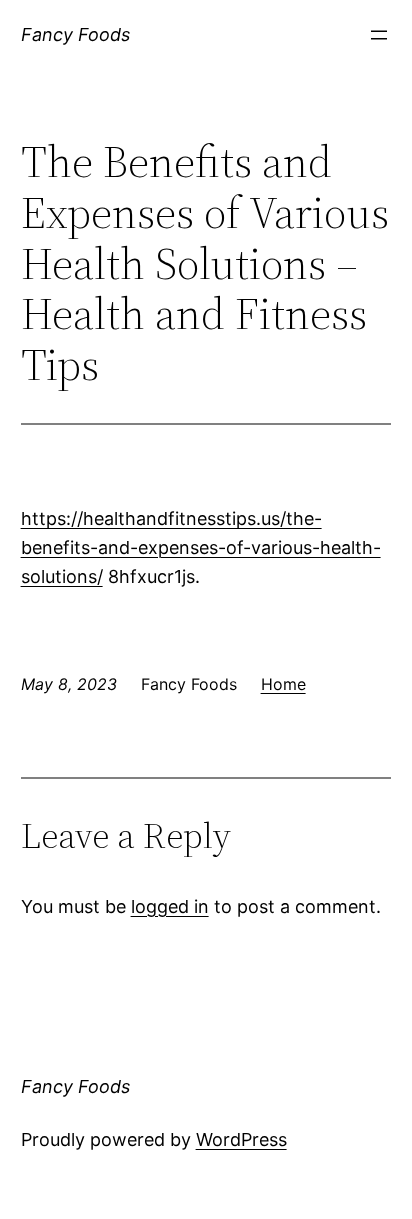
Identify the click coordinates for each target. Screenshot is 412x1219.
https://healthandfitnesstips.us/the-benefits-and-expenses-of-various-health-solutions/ (201, 547)
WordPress (241, 1139)
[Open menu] (379, 35)
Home (283, 684)
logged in (170, 906)
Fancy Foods (75, 34)
